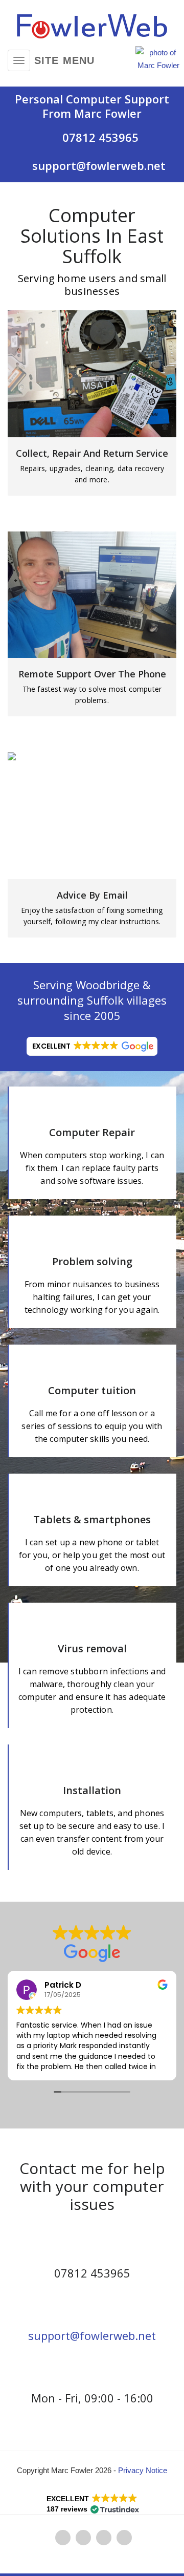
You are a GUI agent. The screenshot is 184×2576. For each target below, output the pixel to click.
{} (92, 374)
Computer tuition (92, 1390)
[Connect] (124, 2537)
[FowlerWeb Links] (104, 2537)
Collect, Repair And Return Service (92, 453)
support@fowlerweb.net (92, 2335)
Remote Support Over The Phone (92, 674)
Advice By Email (92, 895)
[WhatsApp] (63, 2537)
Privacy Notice (143, 2470)
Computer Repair (92, 1132)
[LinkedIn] (83, 2537)
